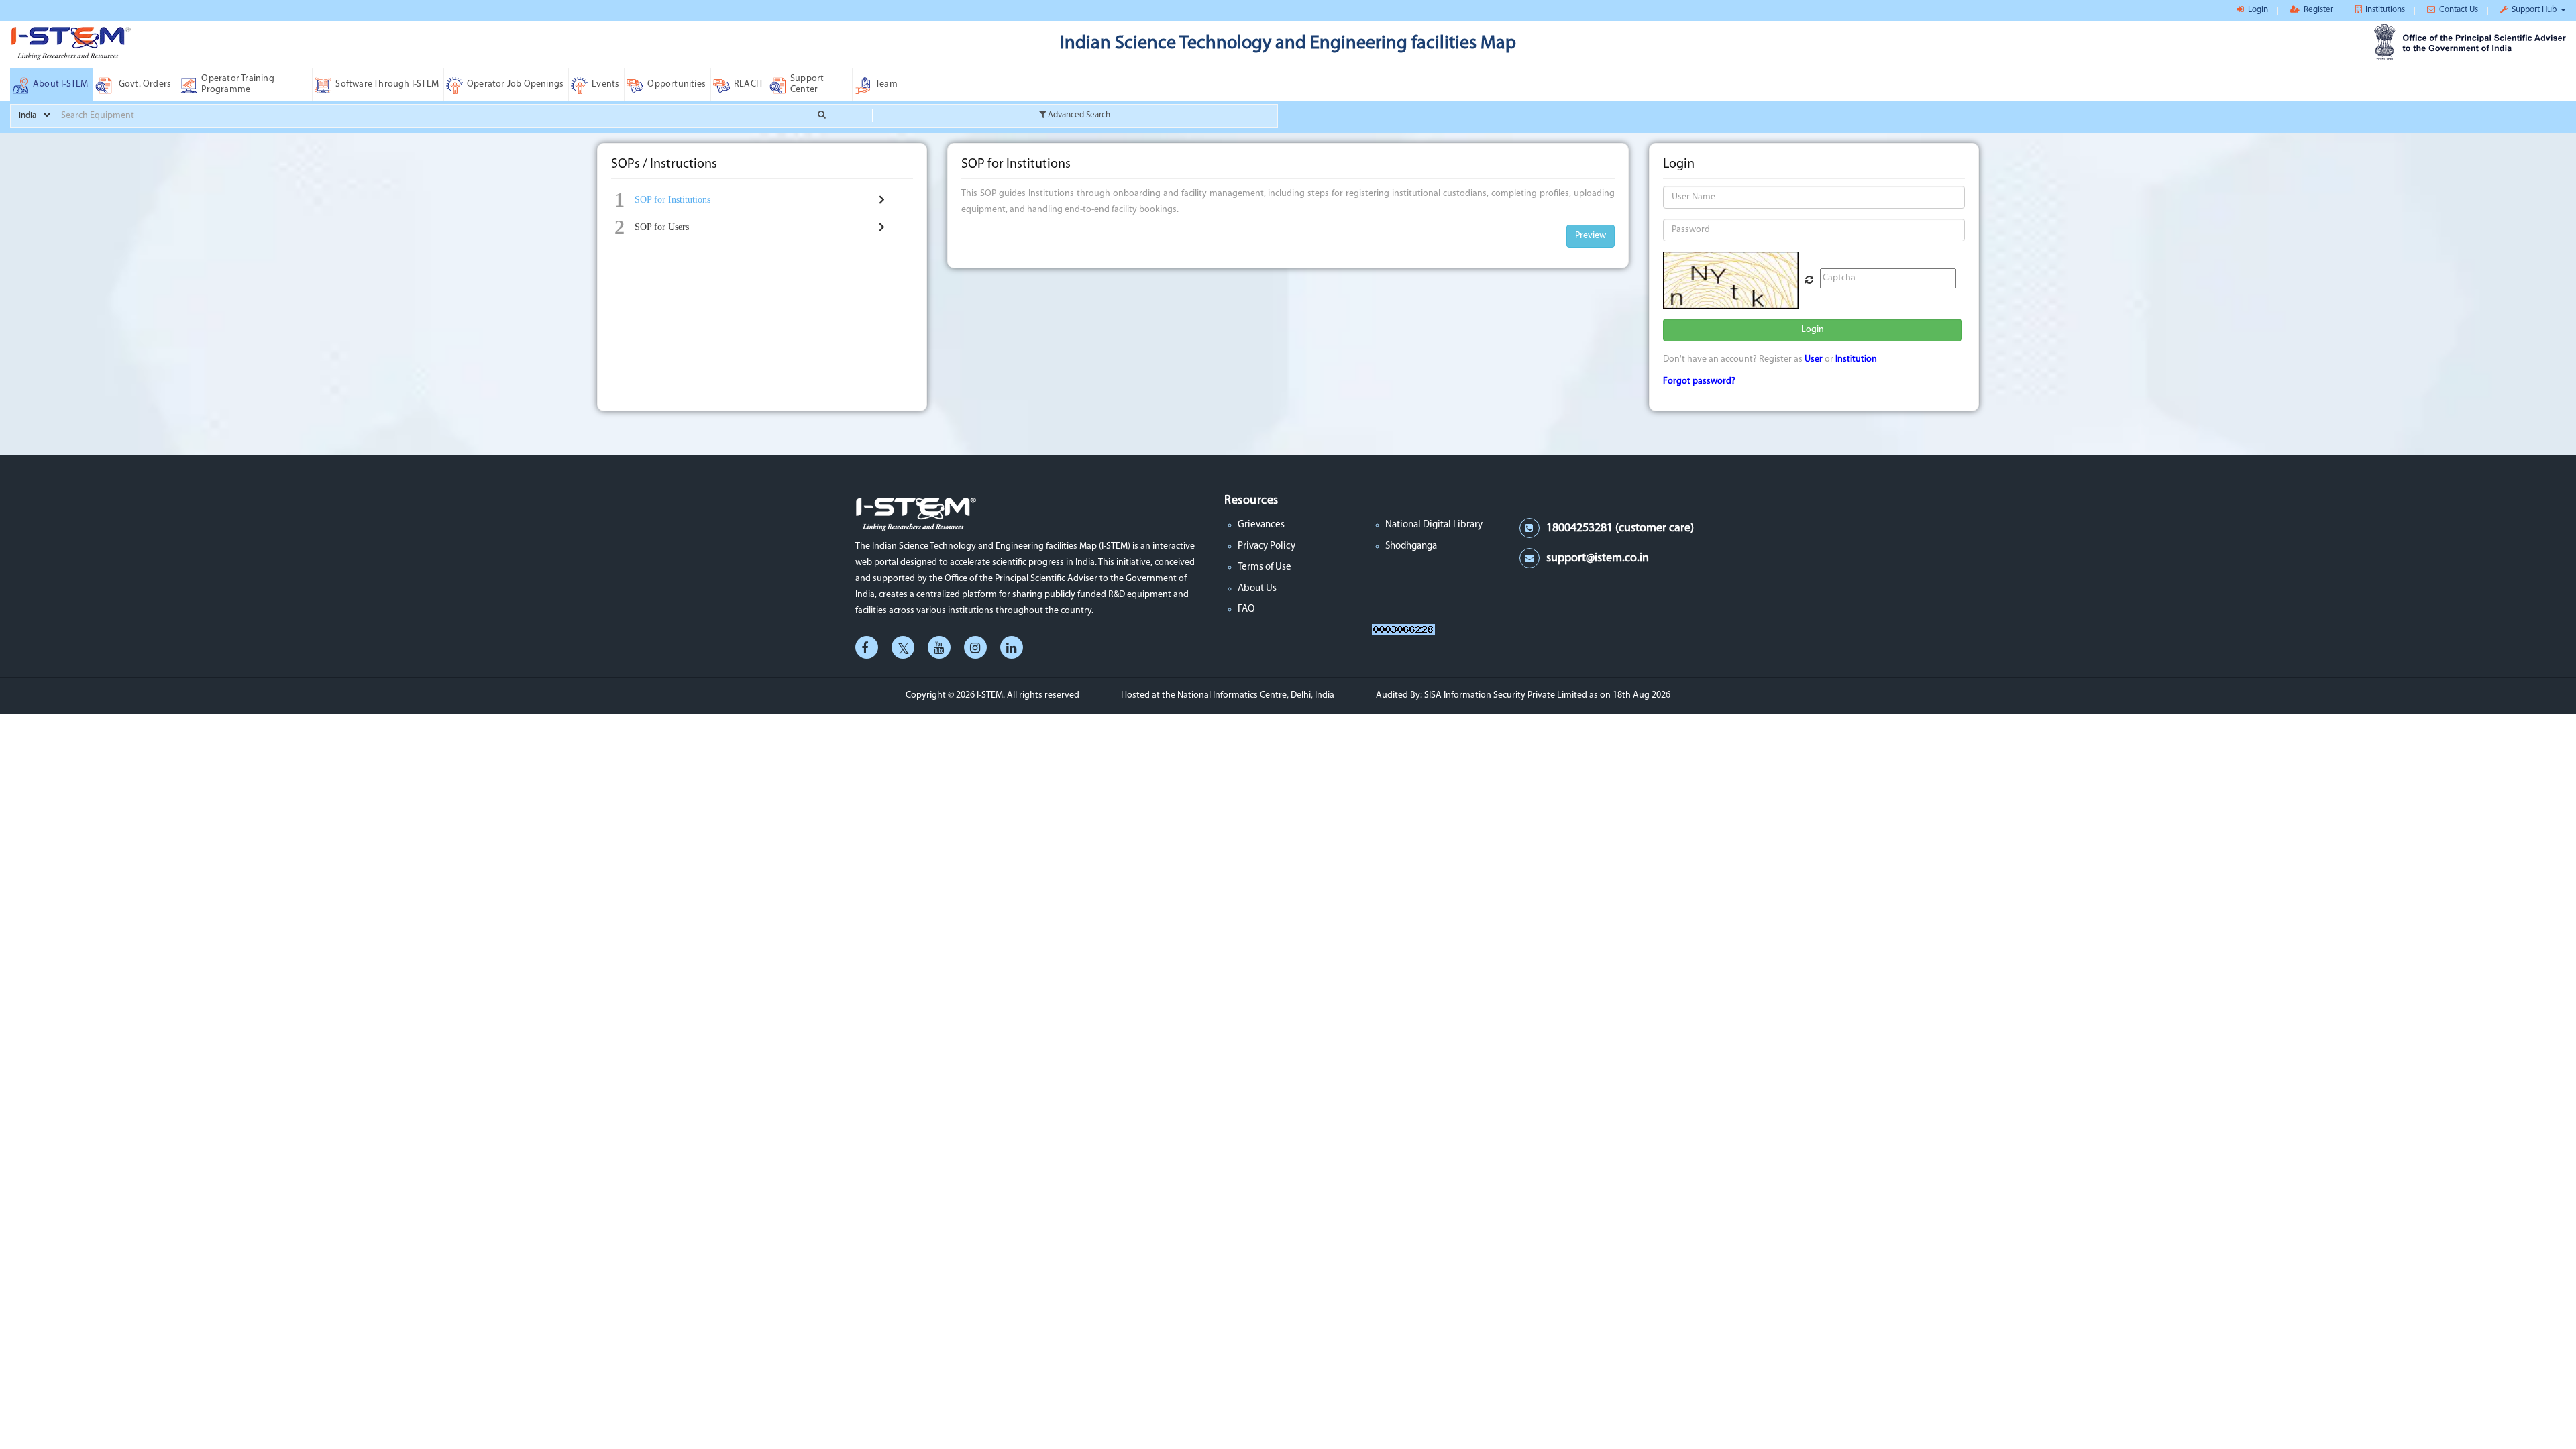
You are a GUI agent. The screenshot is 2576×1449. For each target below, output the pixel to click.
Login (1813, 330)
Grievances (1261, 525)
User (1814, 359)
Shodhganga (1411, 546)
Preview (1591, 236)
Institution (1856, 359)
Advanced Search (1078, 115)
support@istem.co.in (1598, 559)
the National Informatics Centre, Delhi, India (1248, 695)
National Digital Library (1434, 525)
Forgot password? (1699, 381)
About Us (1257, 589)
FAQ (1246, 609)
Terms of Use (1265, 567)
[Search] (821, 116)
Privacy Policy (1267, 546)
